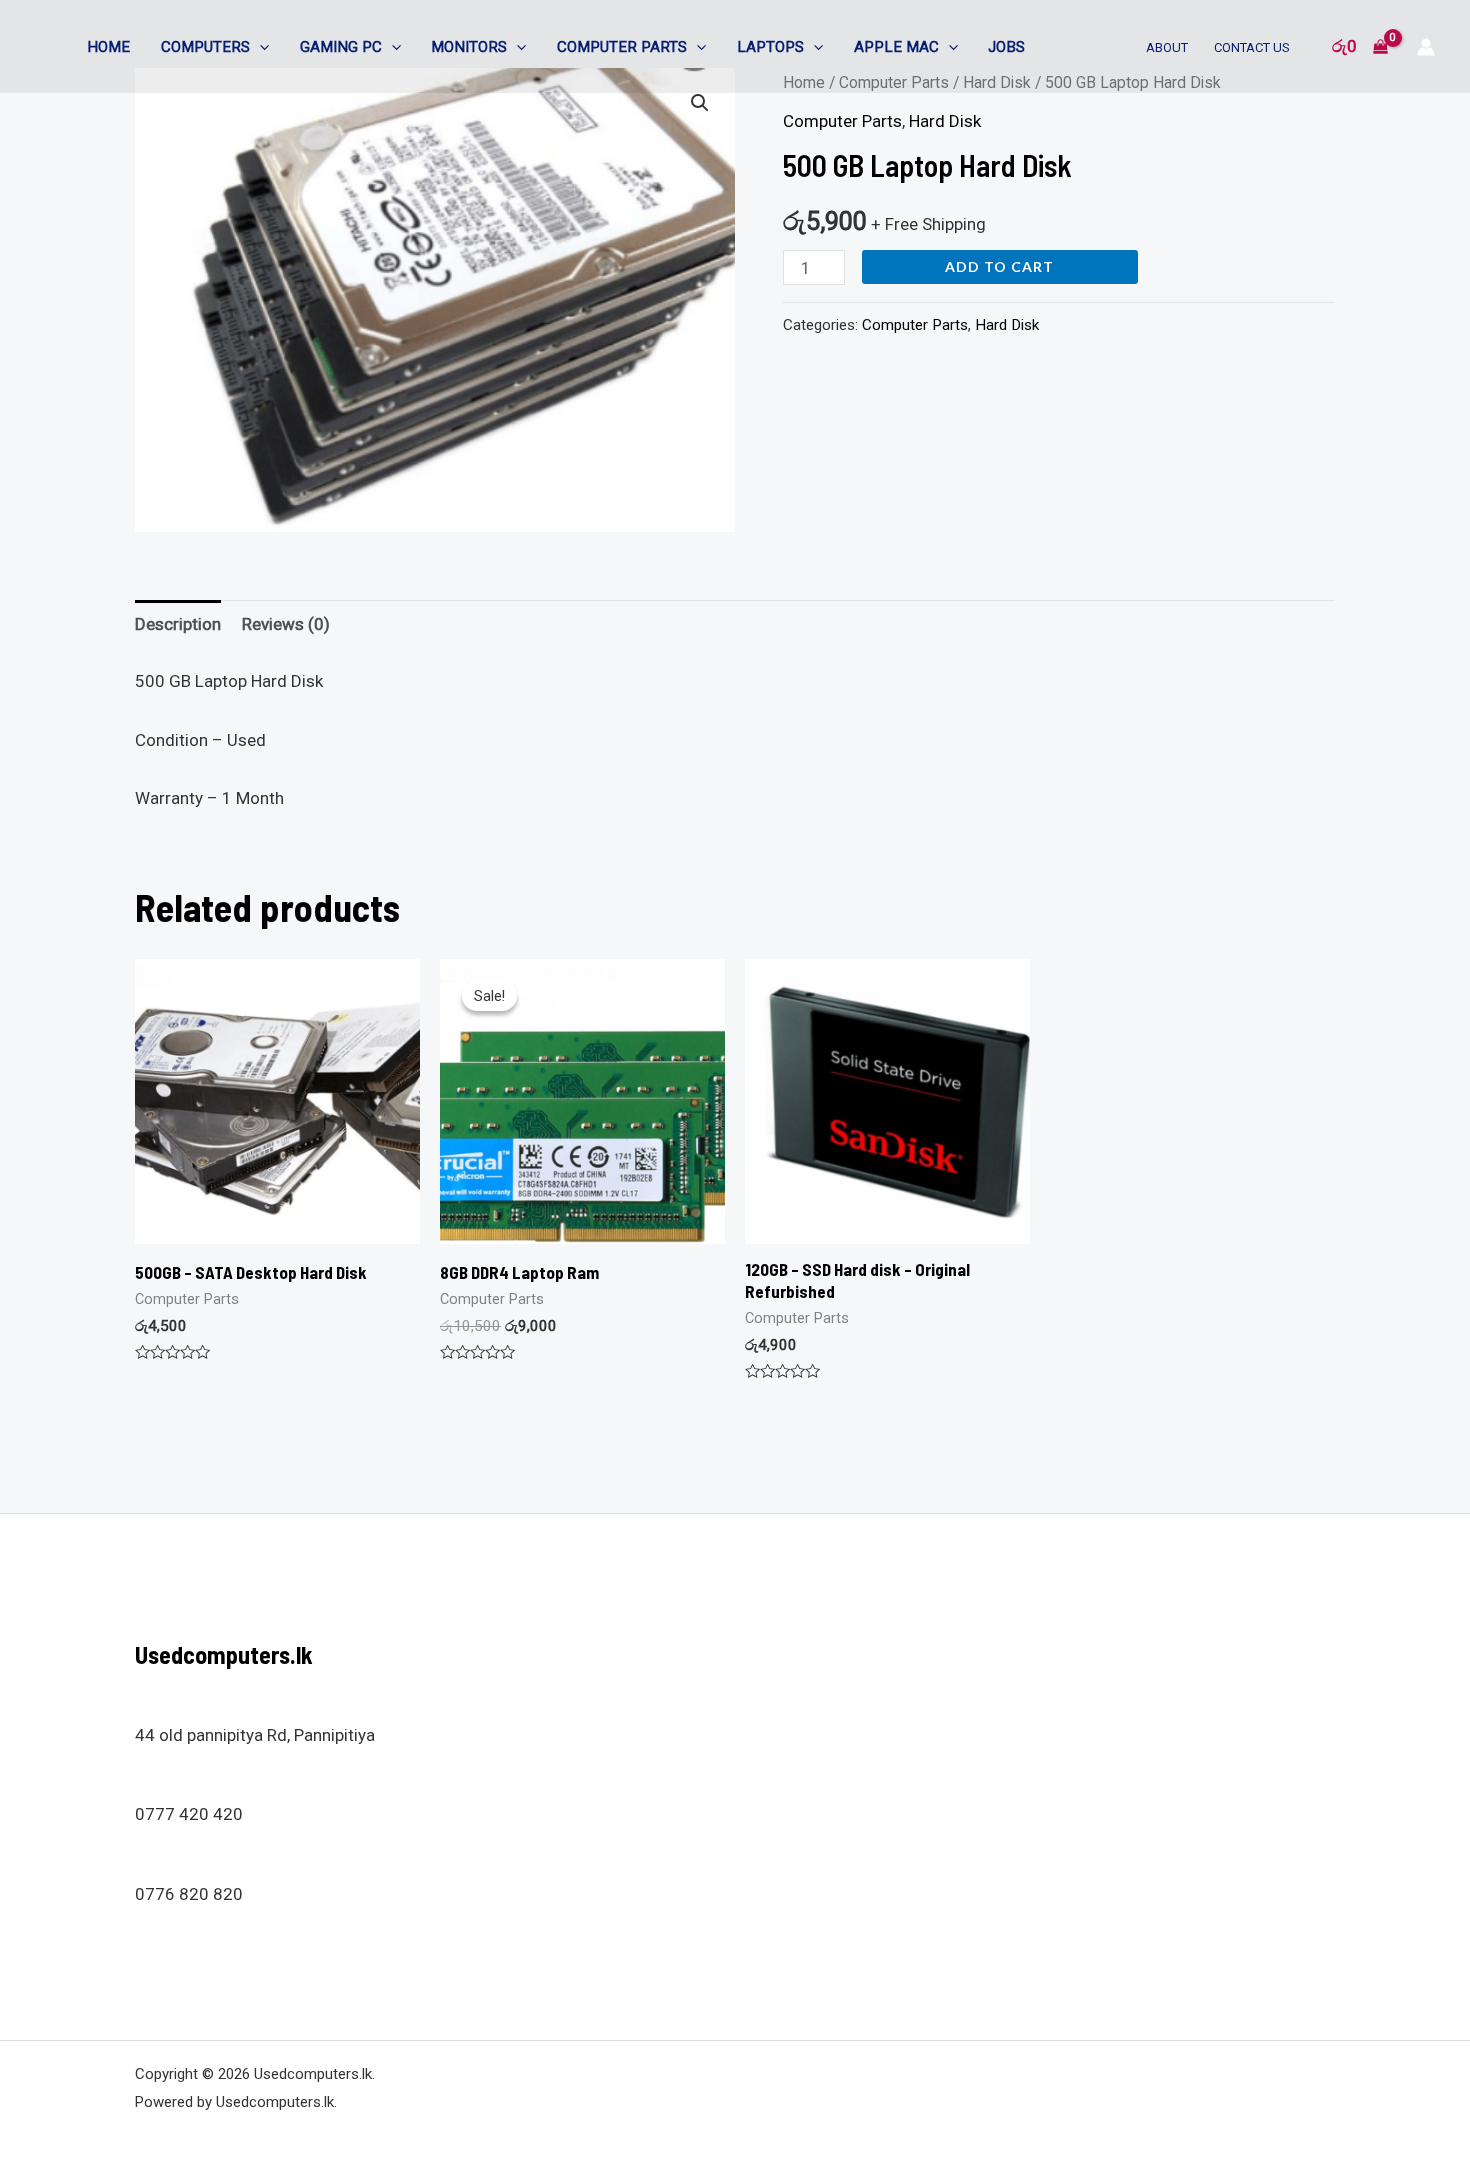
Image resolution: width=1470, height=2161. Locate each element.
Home (108, 47)
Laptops (770, 47)
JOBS (1006, 47)
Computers (205, 47)
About (1167, 47)
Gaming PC (341, 47)
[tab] (178, 624)
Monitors (469, 47)
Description (178, 624)
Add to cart (999, 266)
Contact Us (1252, 47)
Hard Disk (945, 121)
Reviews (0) (286, 624)
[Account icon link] (1426, 47)
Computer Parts (622, 47)
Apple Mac (896, 47)
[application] (259, 47)
